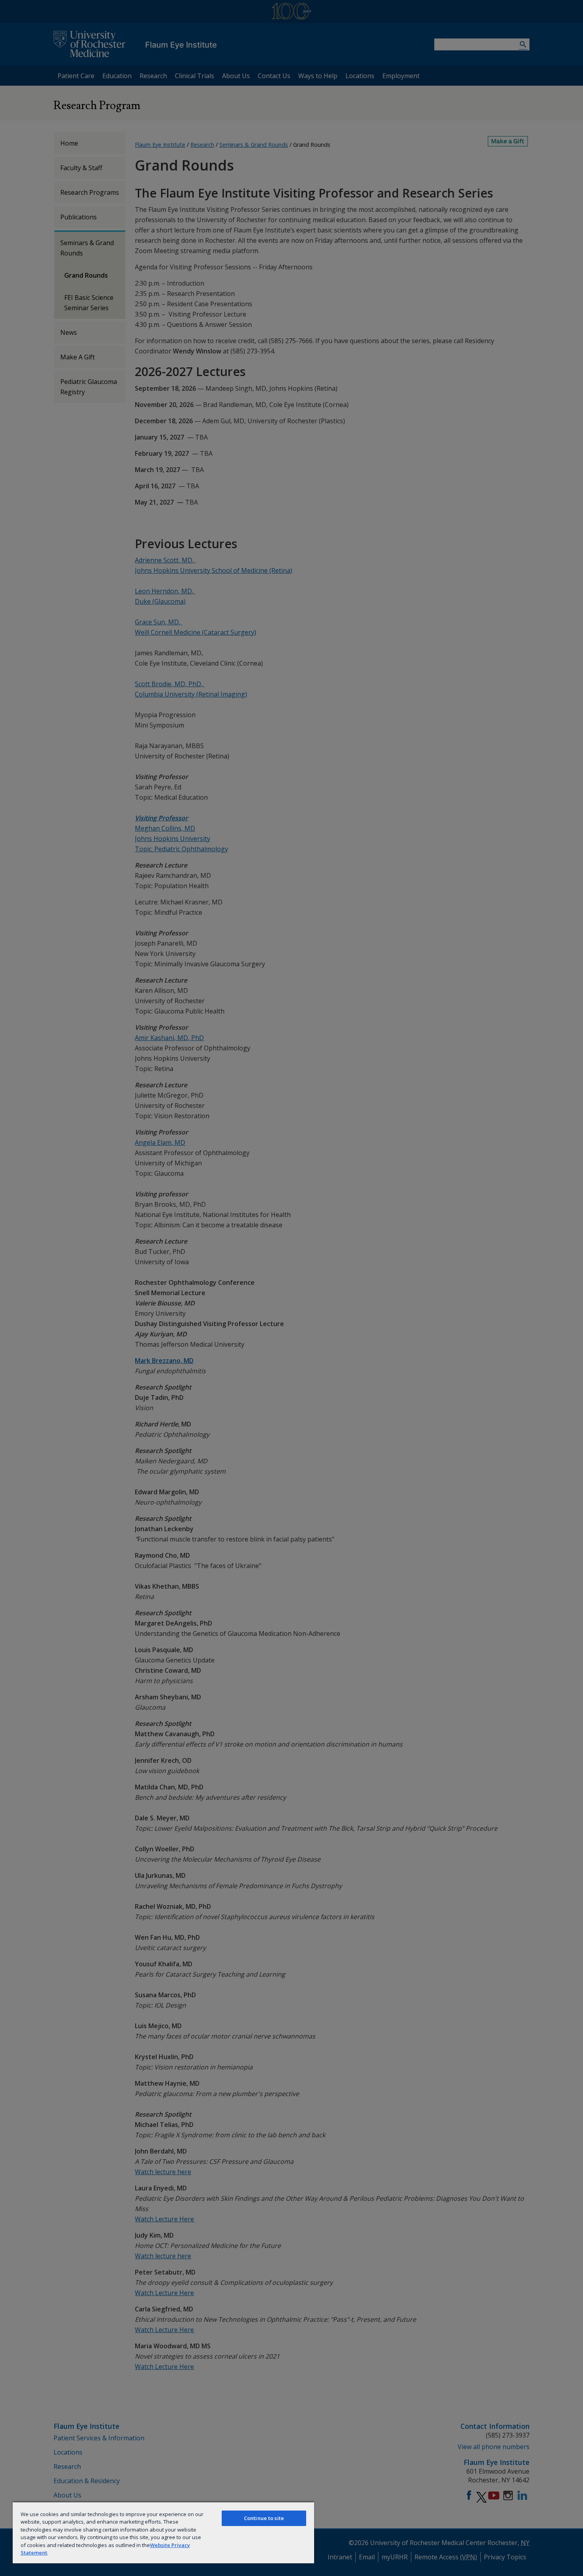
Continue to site (264, 2518)
